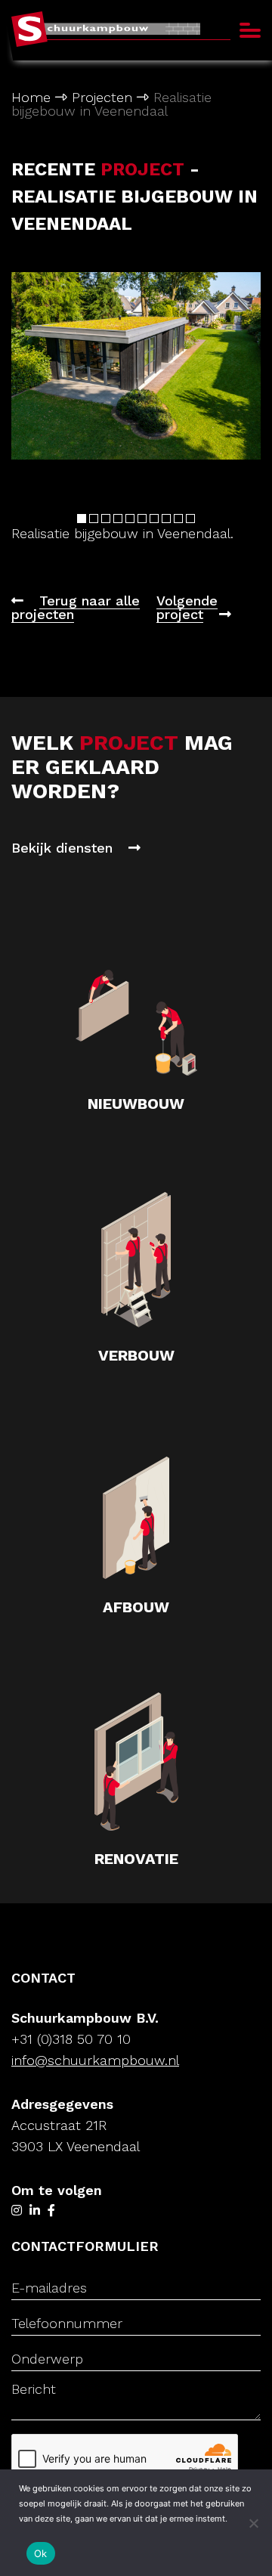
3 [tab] (106, 519)
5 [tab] (130, 519)
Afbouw (136, 1607)
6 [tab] (142, 519)
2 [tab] (94, 519)
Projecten (102, 97)
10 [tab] (190, 519)
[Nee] (253, 2523)
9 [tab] (178, 519)
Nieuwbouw (136, 1104)
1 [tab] (82, 519)
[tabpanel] (136, 372)
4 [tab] (118, 519)
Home (31, 97)
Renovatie (136, 1859)
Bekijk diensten (64, 848)
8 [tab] (166, 519)
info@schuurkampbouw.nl (95, 2060)
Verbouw (136, 1355)
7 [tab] (154, 519)
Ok (41, 2553)
